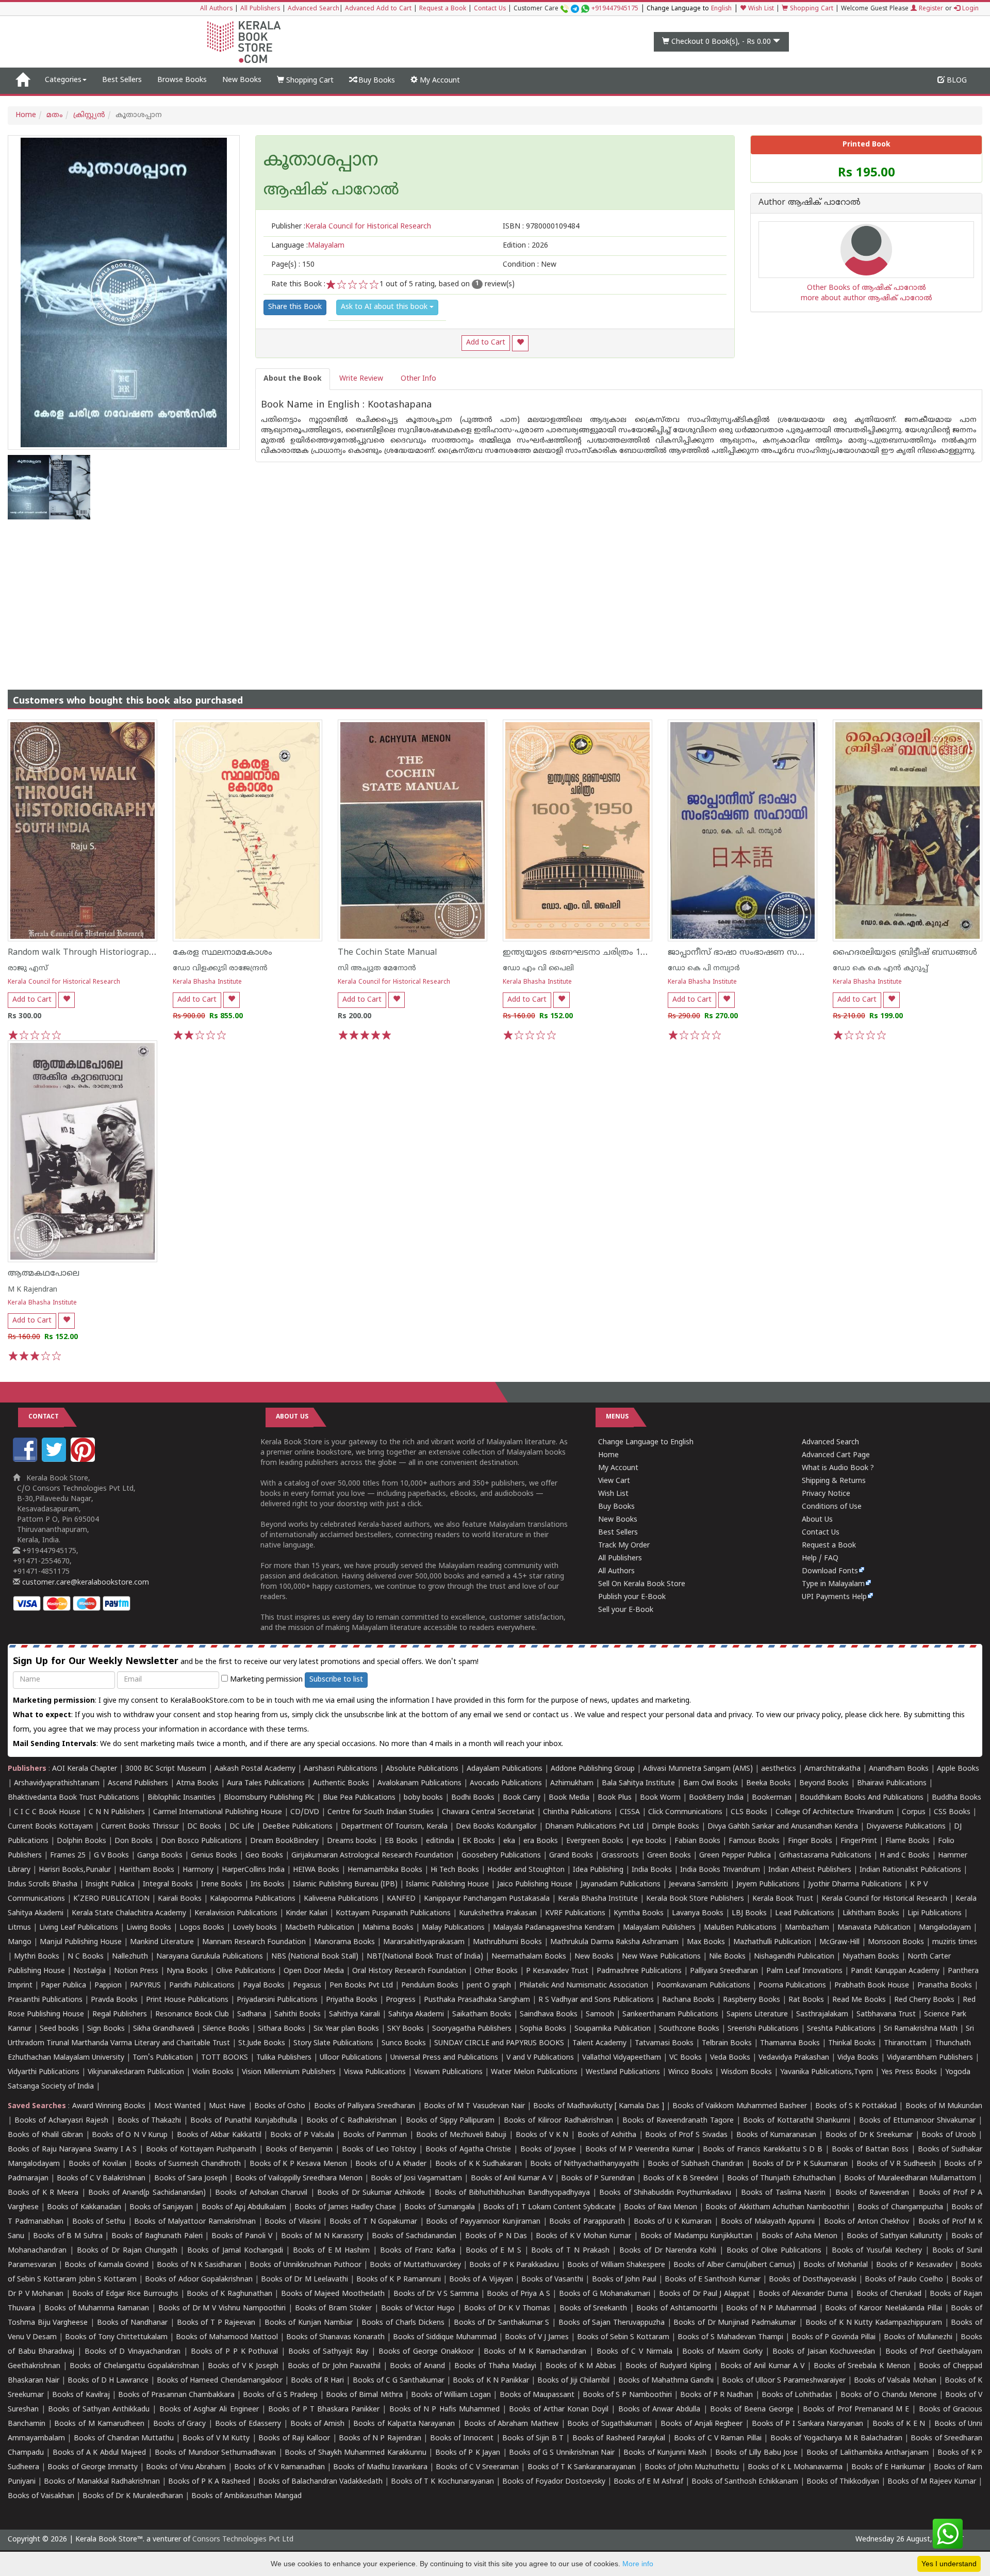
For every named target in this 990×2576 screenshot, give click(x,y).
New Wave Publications (661, 1957)
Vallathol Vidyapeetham (622, 2058)
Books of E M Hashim (331, 2251)
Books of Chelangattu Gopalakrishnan (134, 2366)
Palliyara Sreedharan (724, 1971)
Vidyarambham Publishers (930, 2058)
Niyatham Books (871, 1957)
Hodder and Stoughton (526, 1870)
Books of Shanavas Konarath (335, 2337)
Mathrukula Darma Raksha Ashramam (614, 1942)
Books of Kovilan (97, 2164)
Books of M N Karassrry (322, 2236)
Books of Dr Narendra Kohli (668, 2251)
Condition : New (530, 265)
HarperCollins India (253, 1870)
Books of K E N (899, 2424)
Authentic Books (341, 1783)
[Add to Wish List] (520, 343)
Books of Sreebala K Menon (862, 2366)
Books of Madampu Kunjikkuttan (697, 2236)
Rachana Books (688, 2000)
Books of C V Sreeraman (477, 2467)
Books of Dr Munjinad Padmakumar (735, 2323)
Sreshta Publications (841, 2029)
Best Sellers (122, 80)
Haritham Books (147, 1870)
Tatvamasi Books (664, 2043)
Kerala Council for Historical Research (64, 982)
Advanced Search (313, 9)
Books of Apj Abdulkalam (244, 2207)
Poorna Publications (792, 1986)
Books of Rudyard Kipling (668, 2366)
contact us (552, 1715)
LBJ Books (749, 1913)
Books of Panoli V (242, 2236)
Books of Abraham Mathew (511, 2424)
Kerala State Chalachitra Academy (129, 1913)
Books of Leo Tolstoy (379, 2150)
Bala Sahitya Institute (638, 1783)
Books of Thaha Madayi (495, 2366)
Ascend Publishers (138, 1783)
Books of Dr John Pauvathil (334, 2366)
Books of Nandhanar (132, 2323)
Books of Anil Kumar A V (512, 2179)
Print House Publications (187, 2000)
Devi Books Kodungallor (496, 1827)
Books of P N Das (496, 2236)
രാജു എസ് (28, 968)
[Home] (22, 80)
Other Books (496, 1971)
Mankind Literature (162, 1942)
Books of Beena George (752, 2410)
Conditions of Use (832, 1507)
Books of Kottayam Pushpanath (201, 2150)
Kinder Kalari (307, 1913)
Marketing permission (265, 1680)
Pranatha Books (945, 1986)
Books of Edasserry (248, 2424)
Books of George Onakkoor (426, 2352)
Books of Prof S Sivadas (686, 2135)
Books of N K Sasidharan (199, 2265)
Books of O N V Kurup (130, 2135)
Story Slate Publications (333, 2043)
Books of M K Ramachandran (535, 2352)
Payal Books (264, 1986)
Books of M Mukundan (944, 2106)
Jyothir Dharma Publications (855, 1885)
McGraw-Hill (839, 1942)
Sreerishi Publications (763, 2029)
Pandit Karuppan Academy (895, 1971)
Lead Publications (805, 1913)
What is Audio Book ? (838, 1468)
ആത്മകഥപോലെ (44, 1274)
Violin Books (213, 2072)
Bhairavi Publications (892, 1783)
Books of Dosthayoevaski (812, 2280)
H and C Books (905, 1856)
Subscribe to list (336, 1680)
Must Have (227, 2106)
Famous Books (754, 1841)
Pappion (108, 1986)
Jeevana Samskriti (698, 1885)
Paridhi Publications (202, 1986)
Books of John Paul (624, 2280)
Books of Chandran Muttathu (124, 2439)
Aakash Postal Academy (256, 1769)
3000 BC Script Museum (166, 1769)
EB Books (401, 1841)
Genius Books (214, 1856)
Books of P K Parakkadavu (514, 2265)
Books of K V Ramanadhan (279, 2467)
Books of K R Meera (43, 2193)
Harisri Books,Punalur (75, 1870)
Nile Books (727, 1957)
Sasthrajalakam (822, 2015)
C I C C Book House (47, 1812)
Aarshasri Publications (341, 1769)
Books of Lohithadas (797, 2395)
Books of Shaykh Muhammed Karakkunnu (356, 2453)
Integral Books (168, 1885)
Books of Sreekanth (593, 2309)
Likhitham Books (871, 1913)
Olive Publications (246, 1971)
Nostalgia (89, 1971)
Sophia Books (543, 2029)
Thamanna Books (790, 2043)
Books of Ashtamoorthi (677, 2309)
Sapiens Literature (757, 2015)
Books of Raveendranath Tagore (678, 2121)
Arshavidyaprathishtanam (57, 1783)
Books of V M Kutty (216, 2439)
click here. (886, 1715)
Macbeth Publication (320, 1928)
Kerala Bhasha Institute (207, 982)
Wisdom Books (746, 2072)
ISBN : (541, 227)
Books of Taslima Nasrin (783, 2193)
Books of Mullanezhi (918, 2337)
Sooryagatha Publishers (472, 2029)
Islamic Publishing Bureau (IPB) (345, 1885)
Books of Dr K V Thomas (507, 2309)
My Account (439, 81)
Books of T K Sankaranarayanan (582, 2467)
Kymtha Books (639, 1913)
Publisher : (351, 227)
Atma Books (197, 1783)
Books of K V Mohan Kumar (583, 2236)
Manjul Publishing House (81, 1942)
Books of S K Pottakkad (856, 2106)
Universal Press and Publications (444, 2058)
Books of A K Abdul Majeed (99, 2453)
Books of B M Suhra (68, 2236)
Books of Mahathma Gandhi (666, 2381)
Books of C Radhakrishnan (351, 2121)
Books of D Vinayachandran (133, 2352)
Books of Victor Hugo (418, 2309)
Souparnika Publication (613, 2029)
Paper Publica (63, 1986)
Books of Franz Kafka (418, 2251)
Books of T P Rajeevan (216, 2323)
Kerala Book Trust (783, 1899)
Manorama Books (344, 1942)
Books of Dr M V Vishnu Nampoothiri (222, 2309)
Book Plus (615, 1798)
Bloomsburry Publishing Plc (269, 1798)
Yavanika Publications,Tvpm (827, 2072)
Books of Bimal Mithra (364, 2395)
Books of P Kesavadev (914, 2265)
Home (26, 115)
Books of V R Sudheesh (896, 2164)
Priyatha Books (352, 2000)
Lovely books (255, 1928)
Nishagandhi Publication (794, 1957)
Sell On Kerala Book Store (642, 1584)
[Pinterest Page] (84, 1460)
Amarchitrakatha (832, 1769)
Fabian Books (697, 1841)
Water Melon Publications (534, 2072)
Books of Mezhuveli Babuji (461, 2135)
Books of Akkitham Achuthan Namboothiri (777, 2207)
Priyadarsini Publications (277, 2000)
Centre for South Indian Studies (381, 1812)
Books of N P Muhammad (771, 2309)
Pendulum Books (430, 1986)
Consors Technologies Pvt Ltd (243, 2540)
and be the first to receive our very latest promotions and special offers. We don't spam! (246, 1662)
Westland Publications (624, 2072)
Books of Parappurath (587, 2222)
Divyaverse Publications (906, 1827)
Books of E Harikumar (888, 2467)
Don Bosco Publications (201, 1841)
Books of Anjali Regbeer (702, 2424)
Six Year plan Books (346, 2029)
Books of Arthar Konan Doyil (559, 2410)
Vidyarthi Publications (44, 2072)
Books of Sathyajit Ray (328, 2352)
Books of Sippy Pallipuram (450, 2121)
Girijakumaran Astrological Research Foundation (372, 1856)
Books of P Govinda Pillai (834, 2337)
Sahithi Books (298, 2015)
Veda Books (730, 2058)
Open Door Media (314, 1971)
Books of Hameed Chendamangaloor (219, 2381)
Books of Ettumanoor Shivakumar (917, 2121)
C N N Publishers (117, 1812)
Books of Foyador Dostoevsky (554, 2482)
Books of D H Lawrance (108, 2381)
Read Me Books (859, 2000)
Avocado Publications (506, 1783)
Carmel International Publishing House (218, 1812)
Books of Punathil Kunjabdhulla (244, 2121)
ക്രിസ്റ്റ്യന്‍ (89, 115)
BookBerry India (716, 1798)
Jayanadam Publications (621, 1885)
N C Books (86, 1957)
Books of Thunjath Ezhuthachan (781, 2179)
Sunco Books (404, 2043)
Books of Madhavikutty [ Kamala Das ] (598, 2106)
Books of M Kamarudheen (99, 2424)
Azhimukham (572, 1783)
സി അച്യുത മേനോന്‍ (377, 968)
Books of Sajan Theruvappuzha (612, 2323)
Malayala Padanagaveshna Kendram (554, 1928)
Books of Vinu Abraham (186, 2467)
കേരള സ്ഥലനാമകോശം (222, 953)
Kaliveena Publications (341, 1899)
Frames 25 (68, 1856)
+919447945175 (615, 9)
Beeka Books (769, 1783)
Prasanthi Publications (45, 2000)
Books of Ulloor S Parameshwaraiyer (784, 2381)
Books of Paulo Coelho (904, 2280)
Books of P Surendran (598, 2179)
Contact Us (490, 9)
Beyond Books (824, 1783)
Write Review (361, 379)
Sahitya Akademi (416, 2015)
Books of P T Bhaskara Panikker (324, 2410)
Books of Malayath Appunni (768, 2222)
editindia (440, 1841)
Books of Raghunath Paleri (157, 2236)
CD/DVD (305, 1812)
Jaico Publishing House (535, 1885)
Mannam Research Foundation (254, 1942)
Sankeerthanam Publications (670, 2015)
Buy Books (376, 81)
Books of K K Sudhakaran (478, 2164)
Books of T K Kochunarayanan (442, 2482)
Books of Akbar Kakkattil (219, 2135)
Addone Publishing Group (593, 1769)
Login (969, 9)
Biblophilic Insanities (181, 1798)
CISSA (630, 1812)
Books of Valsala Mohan (895, 2381)
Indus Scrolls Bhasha (43, 1885)
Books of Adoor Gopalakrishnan (199, 2280)
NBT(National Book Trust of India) (425, 1957)
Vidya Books (858, 2058)
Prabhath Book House (872, 1986)
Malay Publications (453, 1928)
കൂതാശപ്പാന (321, 161)
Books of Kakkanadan (84, 2207)
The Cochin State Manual (387, 953)
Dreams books (352, 1841)
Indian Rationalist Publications (910, 1870)
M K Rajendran (32, 1290)
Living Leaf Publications (79, 1928)
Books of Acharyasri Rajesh (61, 2121)
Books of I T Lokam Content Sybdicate (549, 2207)
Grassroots (620, 1856)
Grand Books (571, 1856)
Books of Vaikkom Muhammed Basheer (740, 2106)
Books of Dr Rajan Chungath (127, 2251)
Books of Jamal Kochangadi (235, 2251)
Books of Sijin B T (533, 2439)
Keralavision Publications (236, 1913)
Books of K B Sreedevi (681, 2179)
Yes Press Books (909, 2072)
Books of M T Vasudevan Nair (474, 2106)
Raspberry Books (752, 2000)
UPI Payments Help (834, 1597)
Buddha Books (956, 1798)
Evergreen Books (595, 1841)
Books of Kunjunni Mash (665, 2453)
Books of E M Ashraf (648, 2482)
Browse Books (182, 80)
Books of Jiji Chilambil (573, 2381)
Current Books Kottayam (50, 1827)
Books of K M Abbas (581, 2366)
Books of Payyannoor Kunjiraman (483, 2222)
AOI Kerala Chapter (85, 1769)
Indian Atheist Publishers (810, 1870)
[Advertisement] (495, 597)
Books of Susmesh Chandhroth (187, 2164)
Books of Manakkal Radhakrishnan (102, 2482)
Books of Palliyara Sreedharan (365, 2106)
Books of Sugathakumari (609, 2424)
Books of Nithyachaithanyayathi (584, 2164)
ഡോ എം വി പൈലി (538, 968)
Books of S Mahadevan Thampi (730, 2337)
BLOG (956, 81)
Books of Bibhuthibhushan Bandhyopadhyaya (512, 2193)
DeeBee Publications (298, 1827)
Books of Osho (280, 2106)
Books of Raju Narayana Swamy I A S (72, 2150)
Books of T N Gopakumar (373, 2222)
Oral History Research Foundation (409, 1971)
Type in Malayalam (833, 1584)
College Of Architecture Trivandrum (835, 1812)
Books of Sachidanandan (414, 2236)
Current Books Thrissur (140, 1827)
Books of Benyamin (299, 2150)
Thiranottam (905, 2043)
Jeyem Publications (768, 1885)
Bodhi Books (473, 1798)
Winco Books (690, 2072)
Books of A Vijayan (481, 2280)
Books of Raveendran (872, 2193)
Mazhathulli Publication (772, 1942)
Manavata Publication (874, 1928)
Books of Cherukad (889, 2294)
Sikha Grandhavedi (164, 2029)
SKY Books (406, 2029)
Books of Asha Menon (800, 2236)
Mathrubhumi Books (507, 1942)
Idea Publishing (598, 1870)
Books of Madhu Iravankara (380, 2467)
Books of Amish (317, 2424)
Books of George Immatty (93, 2467)
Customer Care (576, 9)
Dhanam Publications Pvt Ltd (594, 1827)
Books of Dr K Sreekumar (869, 2135)
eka (509, 1841)
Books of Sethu (99, 2222)
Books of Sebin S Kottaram (623, 2337)
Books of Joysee (548, 2150)
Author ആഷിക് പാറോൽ (810, 203)
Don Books (134, 1841)
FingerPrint (859, 1841)
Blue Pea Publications (359, 1798)
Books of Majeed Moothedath (333, 2294)
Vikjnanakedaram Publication (136, 2072)
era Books (541, 1841)
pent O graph (489, 1986)
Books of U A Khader (391, 2164)
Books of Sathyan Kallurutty (895, 2236)
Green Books (669, 1856)
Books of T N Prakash (570, 2251)
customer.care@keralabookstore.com (85, 1583)
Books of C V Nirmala (634, 2352)
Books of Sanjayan (161, 2207)
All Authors (216, 9)
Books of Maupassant (537, 2395)
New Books (242, 80)
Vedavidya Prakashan (794, 2058)
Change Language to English (646, 1442)
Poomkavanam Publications (703, 1986)
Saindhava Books (549, 2015)
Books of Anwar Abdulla (659, 2410)
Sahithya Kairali (354, 2015)
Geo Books (264, 1856)
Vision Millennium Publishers (289, 2072)
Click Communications (685, 1812)
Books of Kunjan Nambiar (309, 2323)
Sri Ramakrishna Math (921, 2029)
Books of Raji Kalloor (294, 2439)
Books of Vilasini (292, 2222)
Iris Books (268, 1885)
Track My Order (624, 1546)
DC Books (204, 1827)
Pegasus (307, 1986)
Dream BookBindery (284, 1841)
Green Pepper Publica (735, 1856)
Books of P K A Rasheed (209, 2482)
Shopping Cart (811, 9)
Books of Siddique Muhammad (445, 2337)
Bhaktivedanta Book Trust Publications (73, 1798)
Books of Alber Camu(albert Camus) (734, 2265)
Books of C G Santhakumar (399, 2381)
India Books (652, 1870)
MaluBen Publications (740, 1928)
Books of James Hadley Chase (345, 2207)
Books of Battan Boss (870, 2150)
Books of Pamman (375, 2135)
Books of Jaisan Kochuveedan (824, 2352)
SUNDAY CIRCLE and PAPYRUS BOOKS (499, 2043)
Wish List (760, 9)
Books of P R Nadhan (717, 2395)
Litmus (19, 1928)
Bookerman (772, 1798)
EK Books (479, 1841)
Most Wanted (177, 2106)
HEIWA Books (316, 1870)
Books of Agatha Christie (468, 2150)
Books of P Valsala (302, 2135)
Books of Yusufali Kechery (877, 2251)
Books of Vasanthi (552, 2280)
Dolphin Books (81, 1841)
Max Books (706, 1942)
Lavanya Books (698, 1913)
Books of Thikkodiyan (843, 2482)
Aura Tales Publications (266, 1783)
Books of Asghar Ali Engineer (209, 2410)
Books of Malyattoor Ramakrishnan (195, 2222)
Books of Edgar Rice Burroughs (125, 2294)
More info (638, 2564)
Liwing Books (149, 1928)
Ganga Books (160, 1856)
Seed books (59, 2029)
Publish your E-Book (632, 1597)
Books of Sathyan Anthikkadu (99, 2410)
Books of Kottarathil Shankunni (797, 2121)
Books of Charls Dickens (403, 2323)
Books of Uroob (948, 2135)
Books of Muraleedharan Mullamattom (910, 2179)
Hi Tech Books (455, 1870)
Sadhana (252, 2015)
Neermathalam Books (529, 1957)
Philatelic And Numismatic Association (584, 1986)
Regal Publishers (120, 2015)
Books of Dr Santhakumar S (502, 2323)
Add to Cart (486, 343)
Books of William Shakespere (616, 2265)
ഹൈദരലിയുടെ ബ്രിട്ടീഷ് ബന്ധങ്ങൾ (905, 953)
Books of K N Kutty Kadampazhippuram (874, 2323)
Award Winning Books (109, 2106)
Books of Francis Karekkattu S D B (763, 2150)
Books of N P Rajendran (380, 2439)
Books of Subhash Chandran (696, 2164)
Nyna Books (187, 1971)
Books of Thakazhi (150, 2121)
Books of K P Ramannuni (399, 2280)
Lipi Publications (935, 1913)
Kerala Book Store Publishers (695, 1899)
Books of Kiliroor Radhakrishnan (558, 2121)
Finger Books (810, 1841)
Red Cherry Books (924, 2000)
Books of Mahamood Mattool (227, 2337)
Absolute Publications (422, 1769)
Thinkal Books (852, 2043)
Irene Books (222, 1885)
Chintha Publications (577, 1812)
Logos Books (202, 1928)
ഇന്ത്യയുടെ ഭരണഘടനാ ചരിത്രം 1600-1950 (589, 953)
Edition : (525, 246)
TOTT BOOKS (225, 2058)
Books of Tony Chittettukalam (116, 2337)
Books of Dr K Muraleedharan (133, 2496)
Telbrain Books (727, 2043)
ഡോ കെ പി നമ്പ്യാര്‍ (704, 968)
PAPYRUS (145, 1986)
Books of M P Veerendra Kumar (640, 2150)
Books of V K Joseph (243, 2366)
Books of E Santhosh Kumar (713, 2280)
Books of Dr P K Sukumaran (800, 2164)
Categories (63, 80)
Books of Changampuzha (900, 2207)
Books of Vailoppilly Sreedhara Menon (299, 2179)
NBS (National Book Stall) (315, 1957)
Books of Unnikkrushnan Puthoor (306, 2265)
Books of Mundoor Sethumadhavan (215, 2453)
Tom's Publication (163, 2058)
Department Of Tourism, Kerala (394, 1827)
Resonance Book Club (192, 2015)
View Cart (614, 1481)
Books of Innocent (462, 2439)
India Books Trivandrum (720, 1870)
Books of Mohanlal (835, 2265)
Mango (20, 1942)
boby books (423, 1798)
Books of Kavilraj (81, 2395)
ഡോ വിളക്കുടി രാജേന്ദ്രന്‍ (220, 968)
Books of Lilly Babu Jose (756, 2453)
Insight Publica (110, 1885)
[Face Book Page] (26, 1460)
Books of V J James (537, 2337)
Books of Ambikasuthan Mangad (246, 2496)
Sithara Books (282, 2029)
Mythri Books (37, 1957)
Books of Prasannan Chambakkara (176, 2395)
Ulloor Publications (351, 2058)
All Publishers (260, 9)
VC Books (686, 2058)
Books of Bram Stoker (334, 2309)
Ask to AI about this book (385, 307)
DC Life (242, 1827)
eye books (649, 1841)
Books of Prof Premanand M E (856, 2410)
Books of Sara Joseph (191, 2179)
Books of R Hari (317, 2381)
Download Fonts (830, 1571)
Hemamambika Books (385, 1870)
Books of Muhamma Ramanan (97, 2309)
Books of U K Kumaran (673, 2222)
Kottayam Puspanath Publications (393, 1913)
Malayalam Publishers (659, 1928)
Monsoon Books (896, 1942)
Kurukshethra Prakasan (498, 1913)
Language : (308, 246)
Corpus (914, 1812)
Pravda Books (114, 2000)
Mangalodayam (945, 1928)
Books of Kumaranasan (776, 2135)
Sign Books (106, 2029)
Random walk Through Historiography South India (107, 953)
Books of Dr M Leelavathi (304, 2280)
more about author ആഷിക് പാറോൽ (867, 298)
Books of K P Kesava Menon (298, 2164)
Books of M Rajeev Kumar (932, 2482)
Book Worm (660, 1798)
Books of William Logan (451, 2395)
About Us (817, 1520)
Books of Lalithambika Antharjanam (868, 2453)
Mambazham (807, 1928)
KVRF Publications (575, 1913)
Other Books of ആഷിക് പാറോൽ (867, 288)
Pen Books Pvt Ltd (361, 1986)
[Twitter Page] (55, 1460)
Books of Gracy (179, 2424)
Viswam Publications (448, 2072)
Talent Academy (599, 2043)
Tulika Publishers (284, 2058)
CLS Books (749, 1812)
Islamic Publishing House (447, 1885)
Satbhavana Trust (886, 2015)
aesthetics (779, 1769)
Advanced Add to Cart (378, 9)
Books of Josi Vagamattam (416, 2179)
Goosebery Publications (501, 1856)
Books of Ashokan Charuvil (261, 2193)
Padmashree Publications (639, 1971)
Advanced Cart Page (836, 1455)
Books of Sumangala (439, 2207)
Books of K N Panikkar (491, 2381)
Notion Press (136, 1971)
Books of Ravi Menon (661, 2207)
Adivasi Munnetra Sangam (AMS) (698, 1769)
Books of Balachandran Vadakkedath (320, 2482)
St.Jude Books (262, 2043)
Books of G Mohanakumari (605, 2294)
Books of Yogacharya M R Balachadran (836, 2439)
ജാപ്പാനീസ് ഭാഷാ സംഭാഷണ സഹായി (745, 953)
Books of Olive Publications (774, 2251)
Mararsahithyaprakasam (424, 1942)
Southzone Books (689, 2029)
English (721, 9)
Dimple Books (675, 1827)
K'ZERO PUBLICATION (111, 1899)
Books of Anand (417, 2366)
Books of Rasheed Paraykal (619, 2439)
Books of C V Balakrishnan (101, 2179)
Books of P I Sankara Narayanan (808, 2424)
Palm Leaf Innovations (804, 1971)
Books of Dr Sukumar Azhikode (371, 2193)
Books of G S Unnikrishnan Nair (562, 2453)
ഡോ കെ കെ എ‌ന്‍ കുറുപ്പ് (880, 968)
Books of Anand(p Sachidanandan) (147, 2193)
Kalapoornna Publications (253, 1899)
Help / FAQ (820, 1559)
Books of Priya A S (518, 2294)
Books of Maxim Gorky (722, 2352)
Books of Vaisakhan (41, 2496)
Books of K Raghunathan (229, 2294)
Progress (401, 2000)
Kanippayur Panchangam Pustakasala (487, 1899)
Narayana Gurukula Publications (210, 1957)
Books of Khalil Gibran (45, 2135)
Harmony (198, 1870)
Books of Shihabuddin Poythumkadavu (665, 2193)
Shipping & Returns (834, 1481)
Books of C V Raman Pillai (718, 2439)
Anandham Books (899, 1769)
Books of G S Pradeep (280, 2395)
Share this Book (295, 307)
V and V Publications (540, 2058)
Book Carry (522, 1798)
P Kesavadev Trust (557, 1971)
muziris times (955, 1942)
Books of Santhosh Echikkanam (745, 2482)
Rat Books (806, 2000)
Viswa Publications (375, 2072)
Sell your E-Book (626, 1610)
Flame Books (907, 1841)
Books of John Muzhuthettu (692, 2467)
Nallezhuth (130, 1957)
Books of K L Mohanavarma (795, 2467)
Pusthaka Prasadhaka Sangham (477, 2000)
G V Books (111, 1856)
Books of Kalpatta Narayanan (404, 2424)
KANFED (401, 1899)
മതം (55, 115)
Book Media (569, 1798)
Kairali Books (180, 1899)
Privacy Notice (826, 1494)
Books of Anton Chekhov (867, 2222)
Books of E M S (493, 2251)
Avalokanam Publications (419, 1783)
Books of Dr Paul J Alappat (704, 2294)
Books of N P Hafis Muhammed (444, 2410)
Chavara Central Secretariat (488, 1812)
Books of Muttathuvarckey (415, 2265)
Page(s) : (293, 265)
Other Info (418, 379)
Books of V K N (542, 2135)
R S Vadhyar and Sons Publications (596, 2000)
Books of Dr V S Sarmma (436, 2294)
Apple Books (958, 1769)
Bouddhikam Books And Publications (862, 1798)
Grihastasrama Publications (825, 1856)
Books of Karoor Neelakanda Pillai (883, 2309)
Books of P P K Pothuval (235, 2352)
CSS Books (952, 1812)
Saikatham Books (482, 2015)
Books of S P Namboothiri (627, 2395)
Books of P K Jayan (468, 2453)
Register (930, 9)
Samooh (600, 2015)
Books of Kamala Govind (106, 2265)
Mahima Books (388, 1928)
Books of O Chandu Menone (889, 2395)
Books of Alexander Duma (803, 2294)
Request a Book (443, 9)
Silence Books (226, 2029)
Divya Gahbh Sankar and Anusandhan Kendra (783, 1827)
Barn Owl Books (711, 1783)
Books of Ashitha (607, 2135)
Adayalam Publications (505, 1769)
